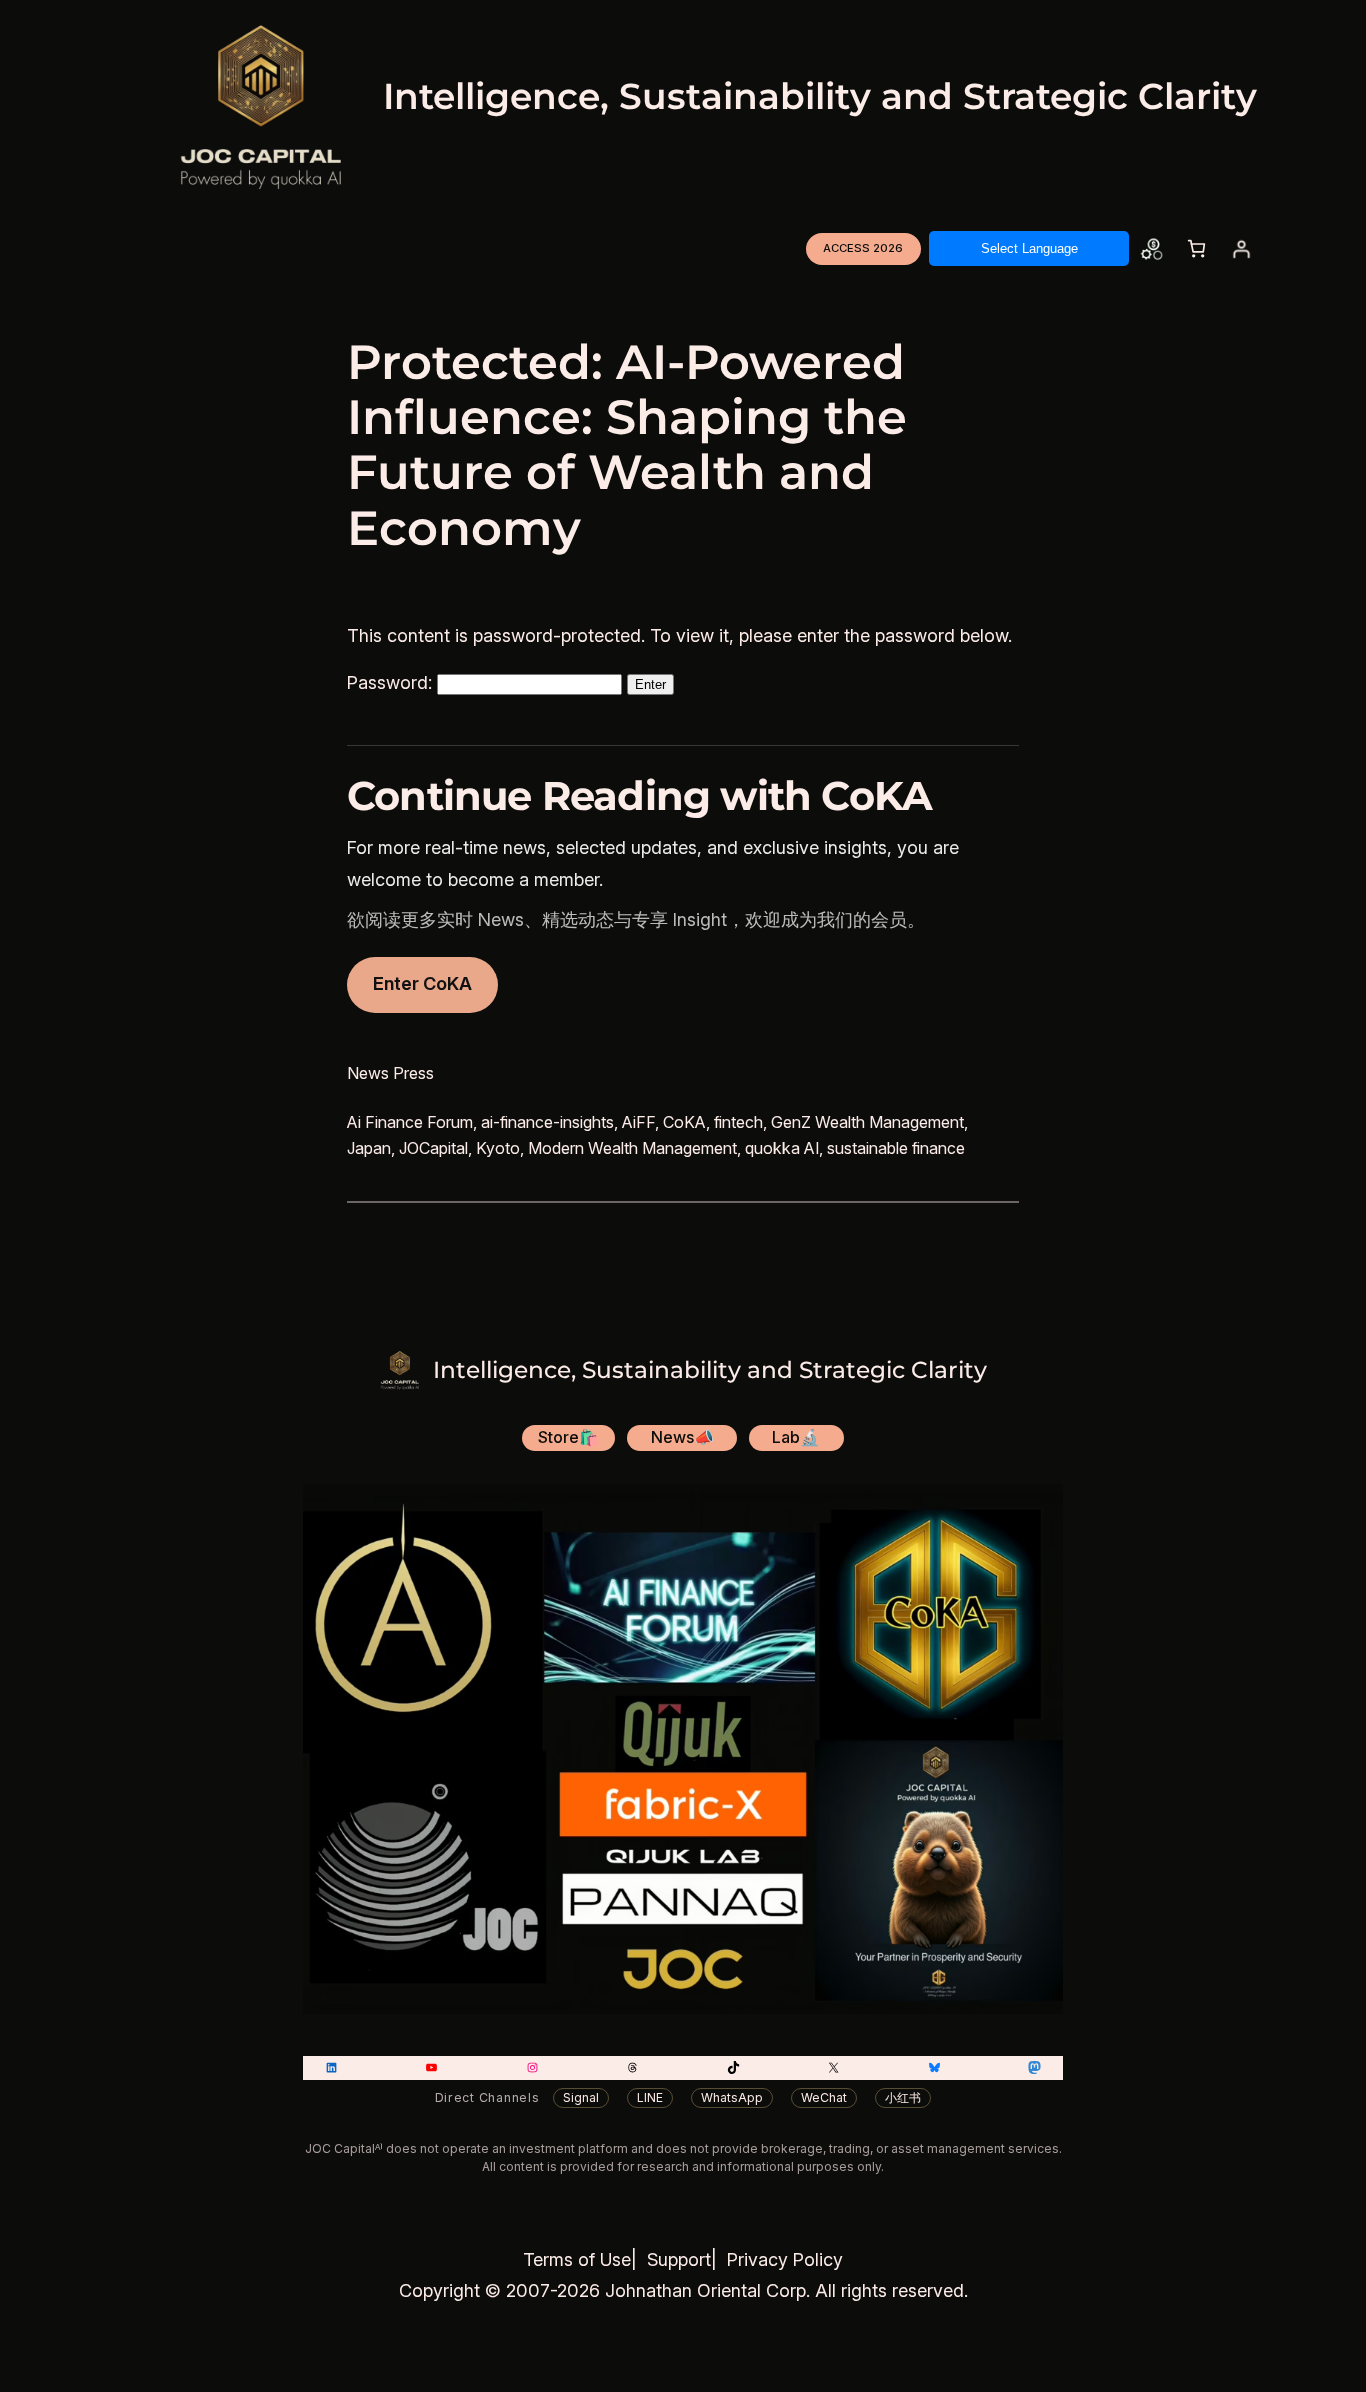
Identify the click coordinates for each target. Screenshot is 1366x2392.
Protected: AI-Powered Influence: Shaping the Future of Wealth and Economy (627, 445)
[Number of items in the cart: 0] (1196, 248)
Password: (392, 682)
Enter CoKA (422, 983)
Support (679, 2259)
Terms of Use (577, 2259)
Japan (369, 1148)
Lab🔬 (796, 1437)
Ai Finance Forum (410, 1122)
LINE (650, 2097)
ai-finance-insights (547, 1122)
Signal (581, 2097)
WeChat (824, 2097)
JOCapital (433, 1148)
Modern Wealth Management (632, 1148)
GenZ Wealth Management (867, 1122)
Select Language (1029, 248)
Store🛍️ (568, 1437)
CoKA (684, 1122)
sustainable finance (896, 1148)
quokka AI (782, 1148)
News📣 (682, 1437)
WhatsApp (732, 2097)
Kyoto (498, 1148)
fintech (738, 1122)
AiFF (638, 1122)
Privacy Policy (785, 2259)
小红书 (903, 2097)
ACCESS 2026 (863, 248)
